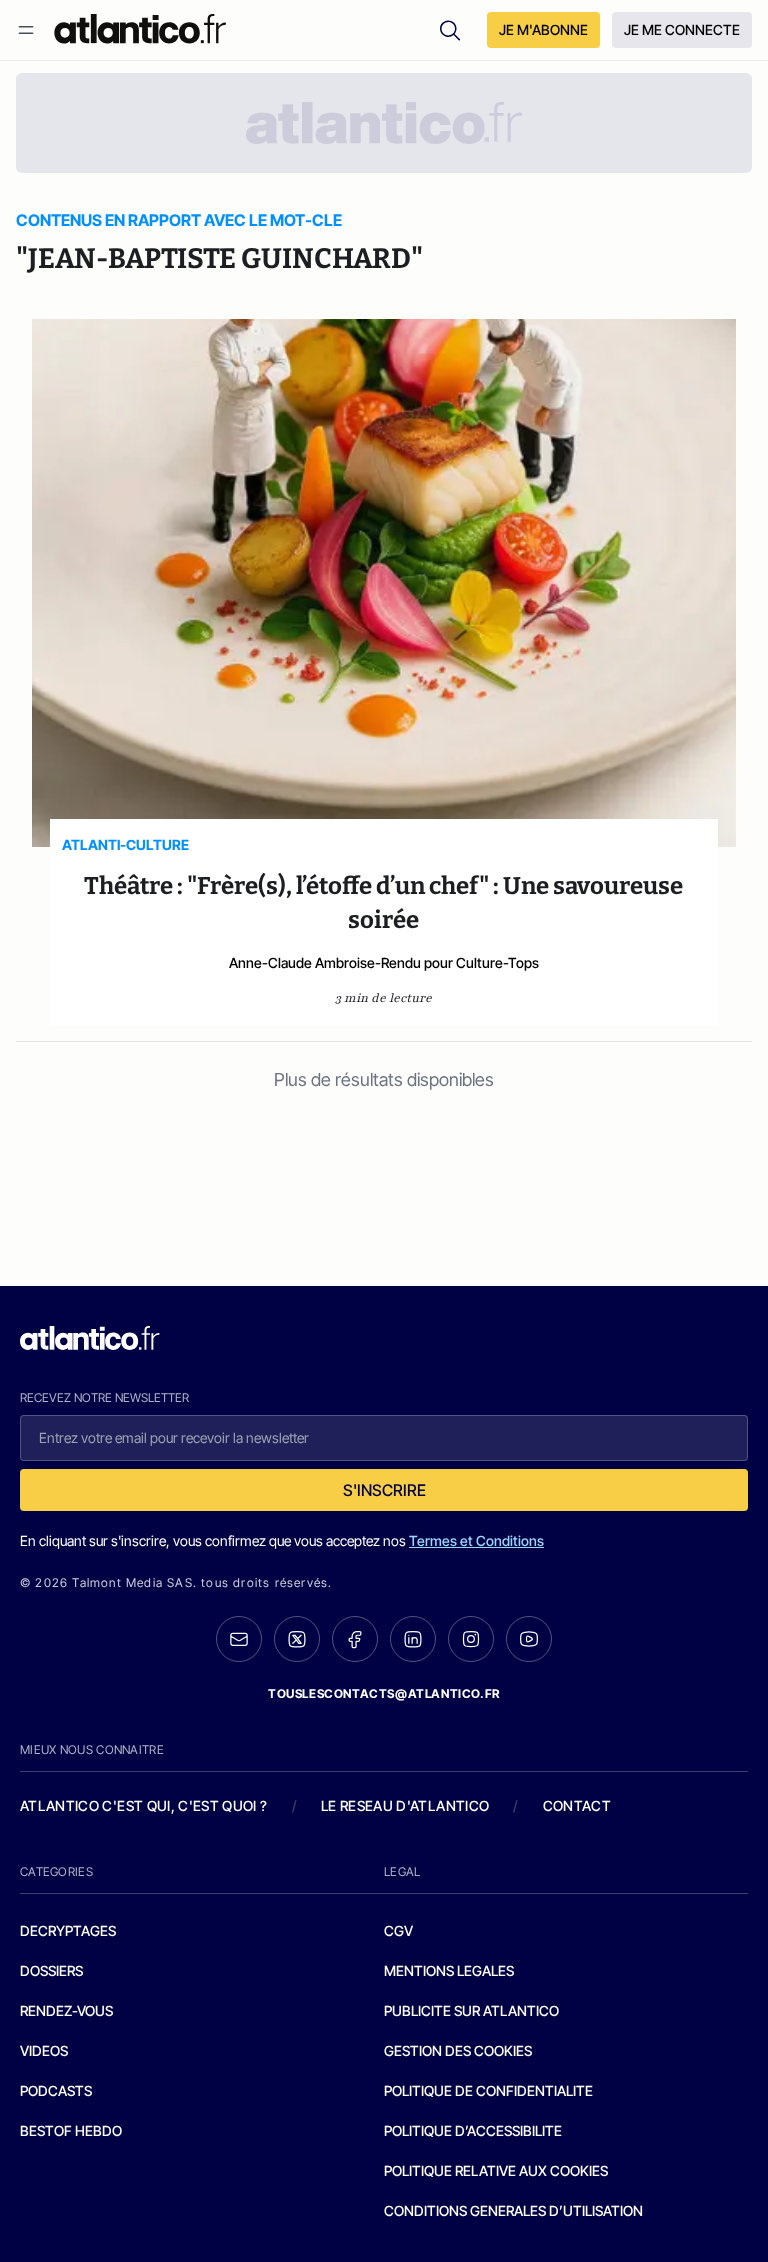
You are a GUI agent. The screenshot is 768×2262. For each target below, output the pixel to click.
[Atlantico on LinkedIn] (413, 1639)
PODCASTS (56, 2090)
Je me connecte (682, 29)
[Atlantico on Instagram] (471, 1639)
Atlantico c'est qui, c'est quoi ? (144, 1805)
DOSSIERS (51, 1970)
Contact (577, 1805)
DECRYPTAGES (68, 1930)
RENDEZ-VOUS (66, 2010)
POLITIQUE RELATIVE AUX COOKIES (496, 2170)
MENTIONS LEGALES (449, 1970)
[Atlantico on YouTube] (529, 1639)
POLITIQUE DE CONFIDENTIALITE (488, 2090)
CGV (398, 1930)
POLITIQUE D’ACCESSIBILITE (473, 2130)
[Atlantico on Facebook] (355, 1639)
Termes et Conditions (476, 1540)
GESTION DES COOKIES (458, 2050)
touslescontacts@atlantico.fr (384, 1693)
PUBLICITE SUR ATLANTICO (471, 2010)
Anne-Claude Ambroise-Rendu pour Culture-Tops (384, 962)
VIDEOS (44, 2050)
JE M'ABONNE (543, 29)
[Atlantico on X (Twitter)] (297, 1639)
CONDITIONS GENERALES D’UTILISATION (513, 2210)
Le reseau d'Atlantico (405, 1805)
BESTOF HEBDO (71, 2130)
